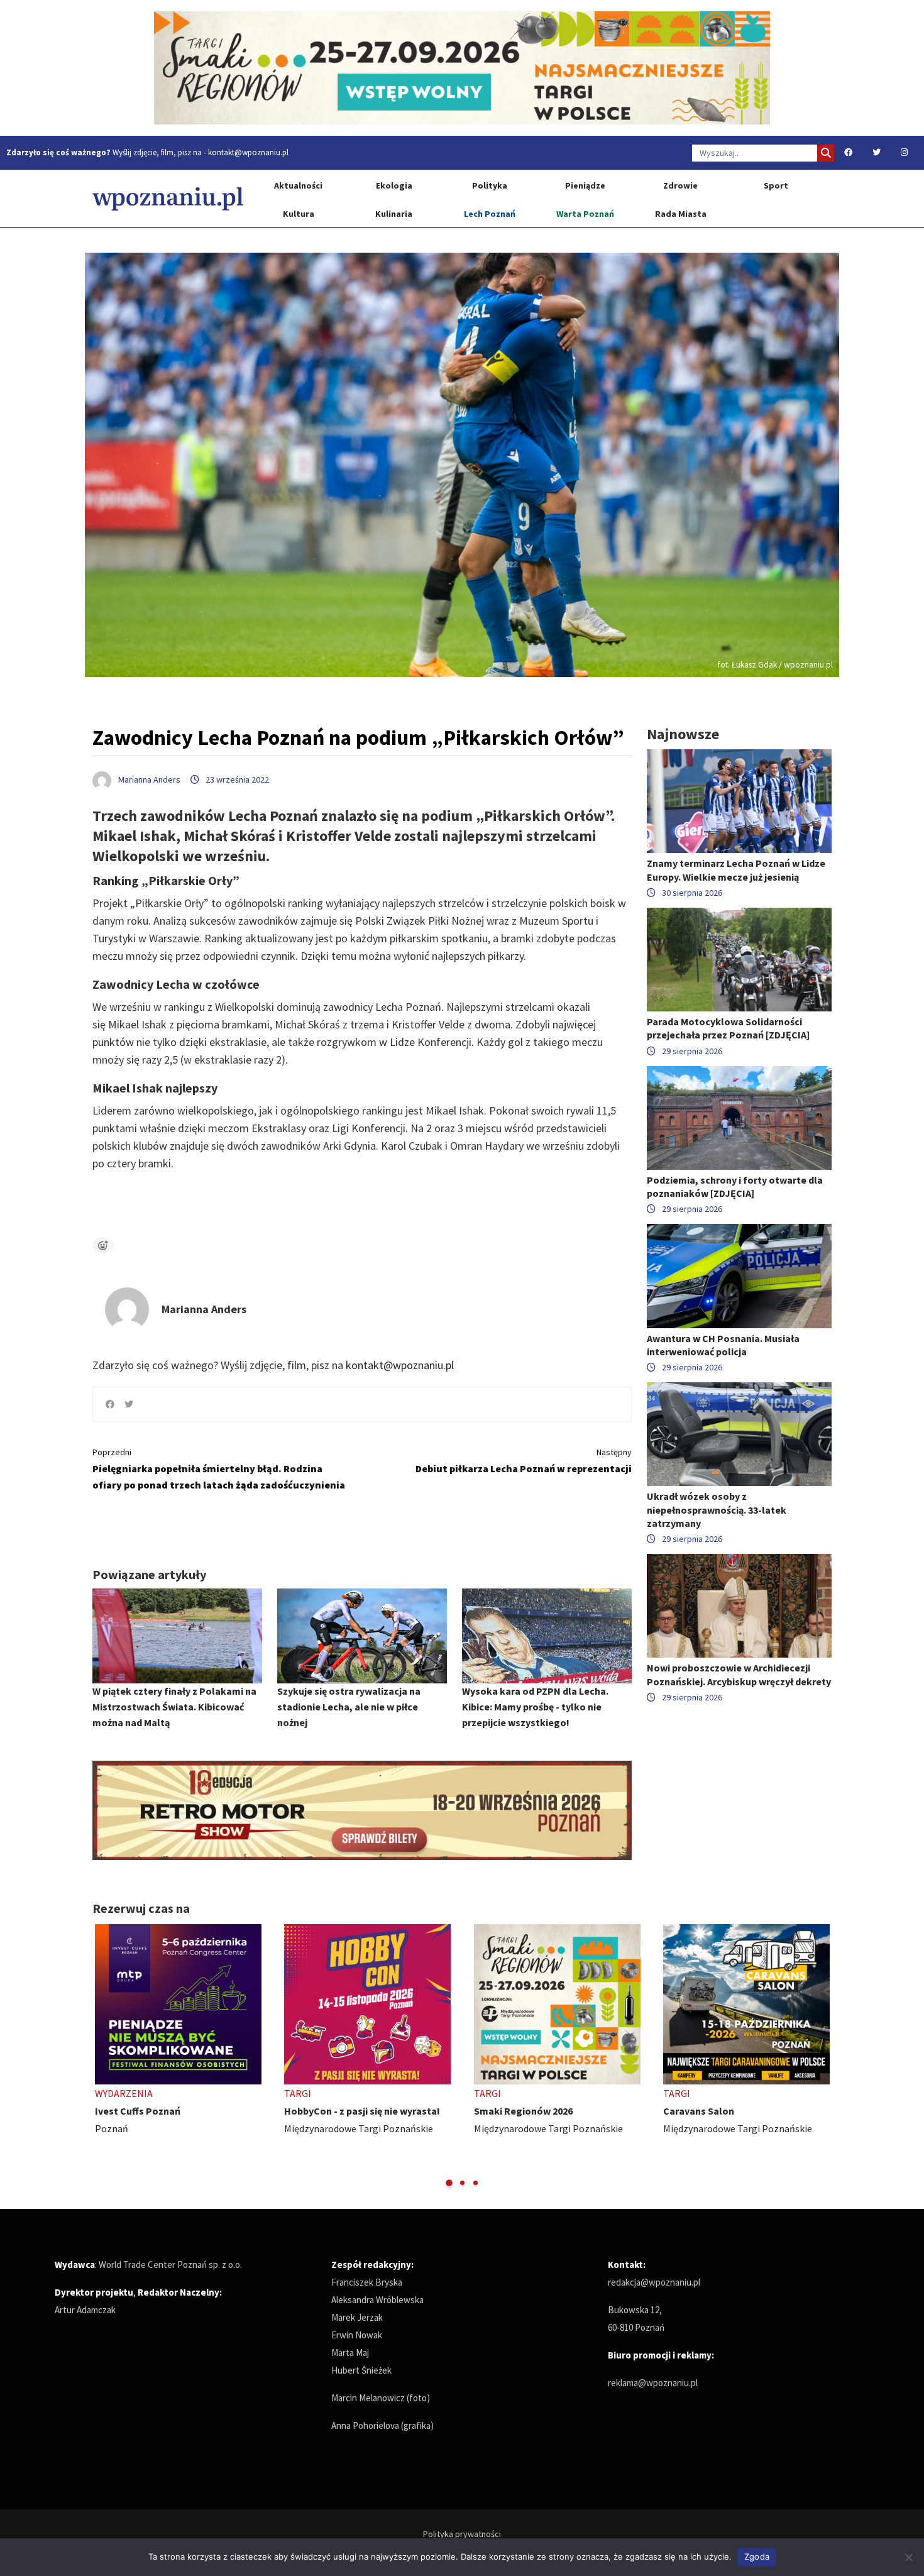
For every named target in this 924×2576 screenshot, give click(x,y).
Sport (776, 185)
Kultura (299, 214)
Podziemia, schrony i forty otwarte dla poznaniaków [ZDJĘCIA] (735, 1186)
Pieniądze (585, 185)
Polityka (490, 185)
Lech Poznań (490, 214)
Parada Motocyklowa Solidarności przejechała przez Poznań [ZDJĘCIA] (728, 1028)
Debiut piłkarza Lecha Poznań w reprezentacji (524, 1461)
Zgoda (757, 2557)
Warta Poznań (585, 214)
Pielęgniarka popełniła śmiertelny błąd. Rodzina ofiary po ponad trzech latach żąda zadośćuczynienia (219, 1469)
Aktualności (298, 185)
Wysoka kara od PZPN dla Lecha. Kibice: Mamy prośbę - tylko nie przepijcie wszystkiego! (535, 1707)
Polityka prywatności (462, 2534)
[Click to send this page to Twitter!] (129, 1404)
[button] (449, 2183)
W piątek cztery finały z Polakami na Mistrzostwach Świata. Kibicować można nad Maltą (174, 1707)
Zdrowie (680, 185)
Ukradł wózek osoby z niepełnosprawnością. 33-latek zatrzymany (717, 1509)
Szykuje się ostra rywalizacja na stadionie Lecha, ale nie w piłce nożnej (349, 1707)
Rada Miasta (681, 214)
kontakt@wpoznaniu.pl (248, 152)
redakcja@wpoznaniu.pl (654, 2282)
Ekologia (394, 185)
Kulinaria (394, 214)
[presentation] (103, 2056)
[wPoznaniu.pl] (168, 198)
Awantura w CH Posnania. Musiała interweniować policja (723, 1345)
